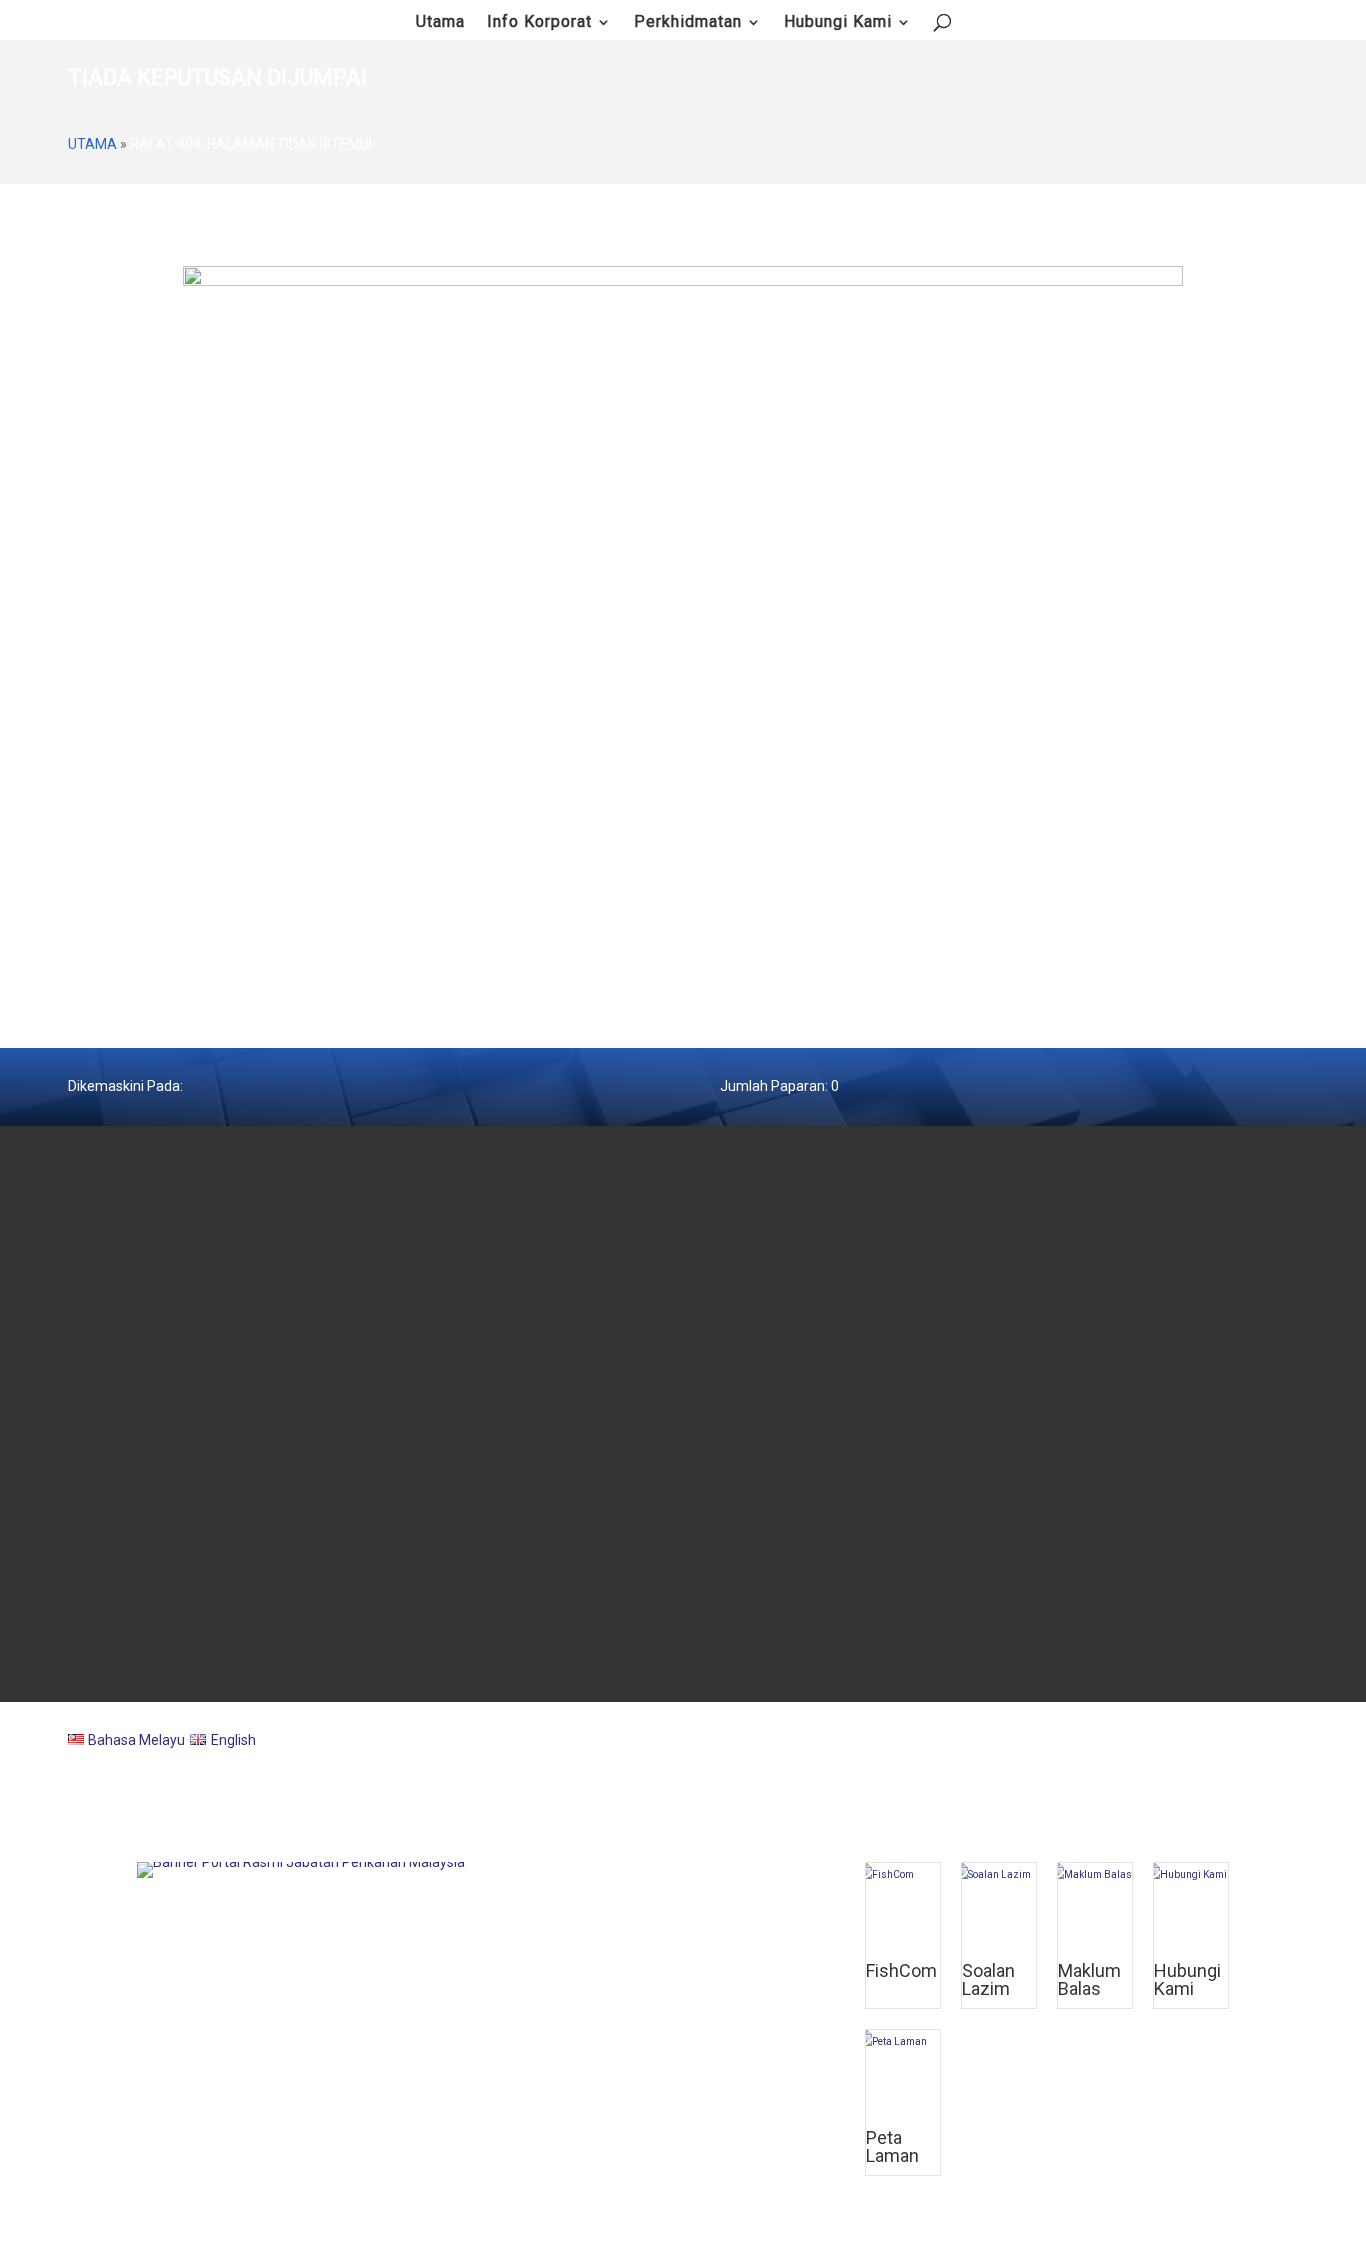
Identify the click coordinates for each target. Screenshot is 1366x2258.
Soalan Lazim (988, 1979)
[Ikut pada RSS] (1286, 1662)
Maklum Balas (1089, 1979)
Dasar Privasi (753, 1416)
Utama (92, 144)
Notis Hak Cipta (759, 1470)
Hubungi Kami (838, 23)
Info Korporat (539, 23)
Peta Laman (750, 1497)
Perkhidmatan (688, 23)
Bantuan (740, 1524)
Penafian (741, 1443)
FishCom (901, 1970)
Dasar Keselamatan (772, 1389)
